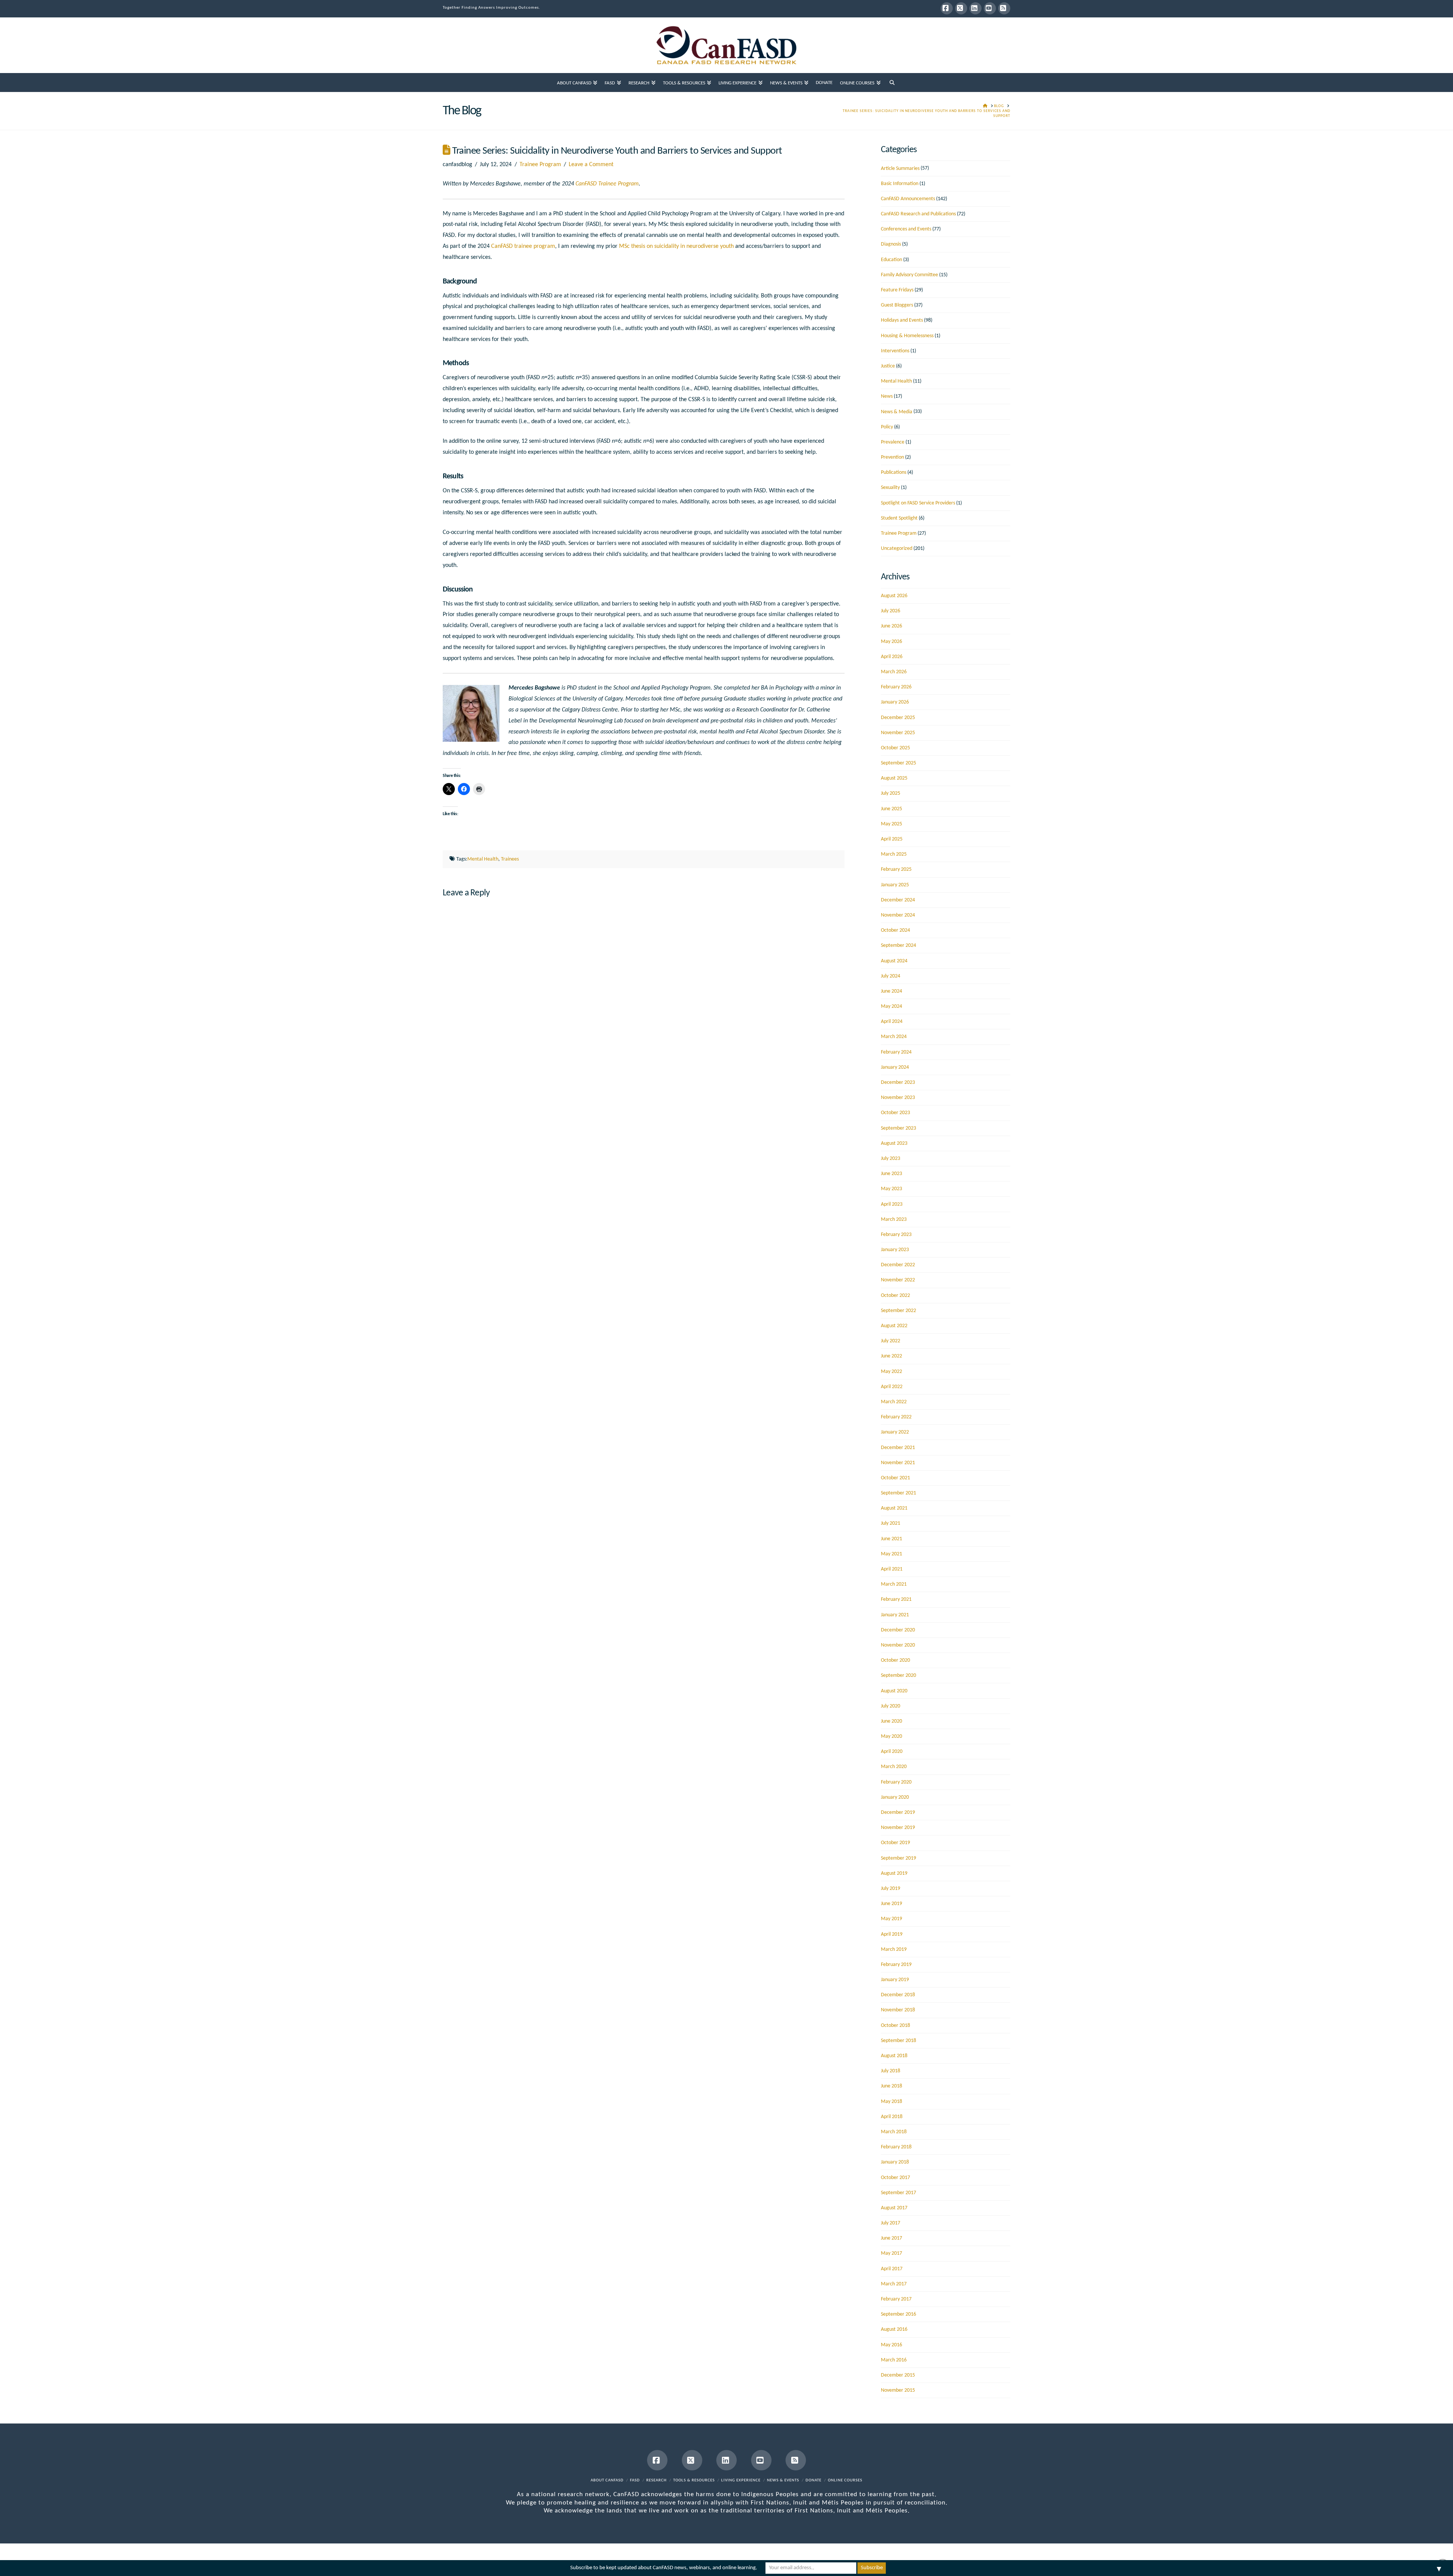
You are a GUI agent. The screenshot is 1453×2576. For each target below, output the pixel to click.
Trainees (510, 859)
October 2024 (895, 930)
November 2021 (898, 1463)
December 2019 (898, 1813)
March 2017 (894, 2284)
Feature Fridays (897, 290)
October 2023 (895, 1113)
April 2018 (892, 2117)
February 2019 (896, 1965)
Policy (887, 427)
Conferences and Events (906, 229)
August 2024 (894, 961)
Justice (888, 366)
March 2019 (894, 1950)
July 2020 (891, 1706)
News (887, 396)
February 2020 (896, 1782)
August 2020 (894, 1691)
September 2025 (898, 763)
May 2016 (891, 2345)
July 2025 (891, 793)
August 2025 (894, 778)
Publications (894, 472)
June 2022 (891, 1356)
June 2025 (891, 809)
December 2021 (898, 1448)
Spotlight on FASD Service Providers (918, 503)
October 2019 (895, 1843)
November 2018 (898, 2010)
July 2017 (891, 2223)
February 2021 (896, 1599)
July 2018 (891, 2071)
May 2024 (891, 1006)
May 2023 (891, 1189)
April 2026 (892, 657)
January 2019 (895, 1980)
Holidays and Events (902, 320)
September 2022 (898, 1311)
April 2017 (892, 2269)
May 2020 (891, 1736)
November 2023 (898, 1098)
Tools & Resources (694, 2480)
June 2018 (891, 2086)
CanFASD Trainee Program (607, 184)
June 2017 (891, 2238)
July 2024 (891, 976)
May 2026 (891, 642)
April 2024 (892, 1022)
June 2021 (891, 1539)
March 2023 (894, 1220)
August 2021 (894, 1508)
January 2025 (895, 885)
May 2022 (891, 1372)
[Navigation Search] (892, 82)
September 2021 (898, 1493)
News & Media (897, 412)
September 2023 (898, 1128)
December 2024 (898, 900)
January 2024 (895, 1067)
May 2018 (891, 2102)
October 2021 (895, 1478)
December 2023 (898, 1083)
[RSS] (1004, 8)
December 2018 (898, 1995)
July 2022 (891, 1341)
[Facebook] (947, 8)
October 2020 (895, 1660)
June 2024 (891, 991)
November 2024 (898, 915)
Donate (814, 2480)
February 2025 (896, 869)
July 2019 (891, 1889)
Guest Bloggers (897, 305)
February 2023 (896, 1235)
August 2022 (894, 1326)
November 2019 (898, 1828)
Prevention (892, 457)
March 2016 (894, 2360)
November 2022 (898, 1280)
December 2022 (898, 1265)
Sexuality (890, 488)
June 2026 (891, 626)
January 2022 (895, 1432)
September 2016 (898, 2314)
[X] (961, 8)
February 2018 (896, 2147)
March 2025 (894, 854)
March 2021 (894, 1584)
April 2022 (892, 1387)
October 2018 (895, 2026)
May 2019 (891, 1919)
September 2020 (898, 1676)
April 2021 (892, 1569)
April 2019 (892, 1934)
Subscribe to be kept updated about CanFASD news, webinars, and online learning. (664, 2568)
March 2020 (894, 1767)
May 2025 (891, 824)
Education (891, 260)
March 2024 (894, 1037)
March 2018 (894, 2132)
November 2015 (898, 2390)
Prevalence (893, 442)
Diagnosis (891, 244)
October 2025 (895, 748)
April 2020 (892, 1752)
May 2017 (891, 2253)
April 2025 (892, 839)
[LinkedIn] (975, 8)
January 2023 (895, 1250)
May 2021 (891, 1554)
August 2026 (894, 596)
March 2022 (894, 1402)
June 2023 (891, 1174)
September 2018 (898, 2041)
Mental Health (483, 859)
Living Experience (741, 2480)
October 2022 (895, 1296)
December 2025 (898, 718)
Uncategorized (897, 549)
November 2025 (898, 733)
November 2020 (898, 1645)
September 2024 (898, 946)
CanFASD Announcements (908, 199)
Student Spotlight (899, 518)
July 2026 (891, 611)
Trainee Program (540, 165)
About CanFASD (607, 2480)
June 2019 (891, 1904)
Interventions (895, 351)
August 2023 (894, 1143)
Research (656, 2480)
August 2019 (894, 1873)
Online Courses (845, 2480)
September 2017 (898, 2193)
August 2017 (894, 2208)
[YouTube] (990, 8)
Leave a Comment (591, 165)
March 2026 (894, 672)
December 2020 (898, 1630)
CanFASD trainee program (523, 246)
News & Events (783, 2480)
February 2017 (896, 2299)
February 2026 (896, 687)
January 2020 (895, 1797)
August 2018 (894, 2056)
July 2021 (891, 1523)
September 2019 (898, 1858)
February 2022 (896, 1417)
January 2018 (895, 2162)
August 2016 (894, 2329)
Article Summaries (900, 169)
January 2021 (895, 1615)
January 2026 (895, 702)
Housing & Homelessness (907, 336)
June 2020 (891, 1721)
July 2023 (891, 1159)
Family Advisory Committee (909, 275)
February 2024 (896, 1052)
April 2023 (892, 1204)
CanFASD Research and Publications (918, 214)
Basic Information (900, 184)
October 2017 (895, 2178)
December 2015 (898, 2375)
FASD (635, 2480)
